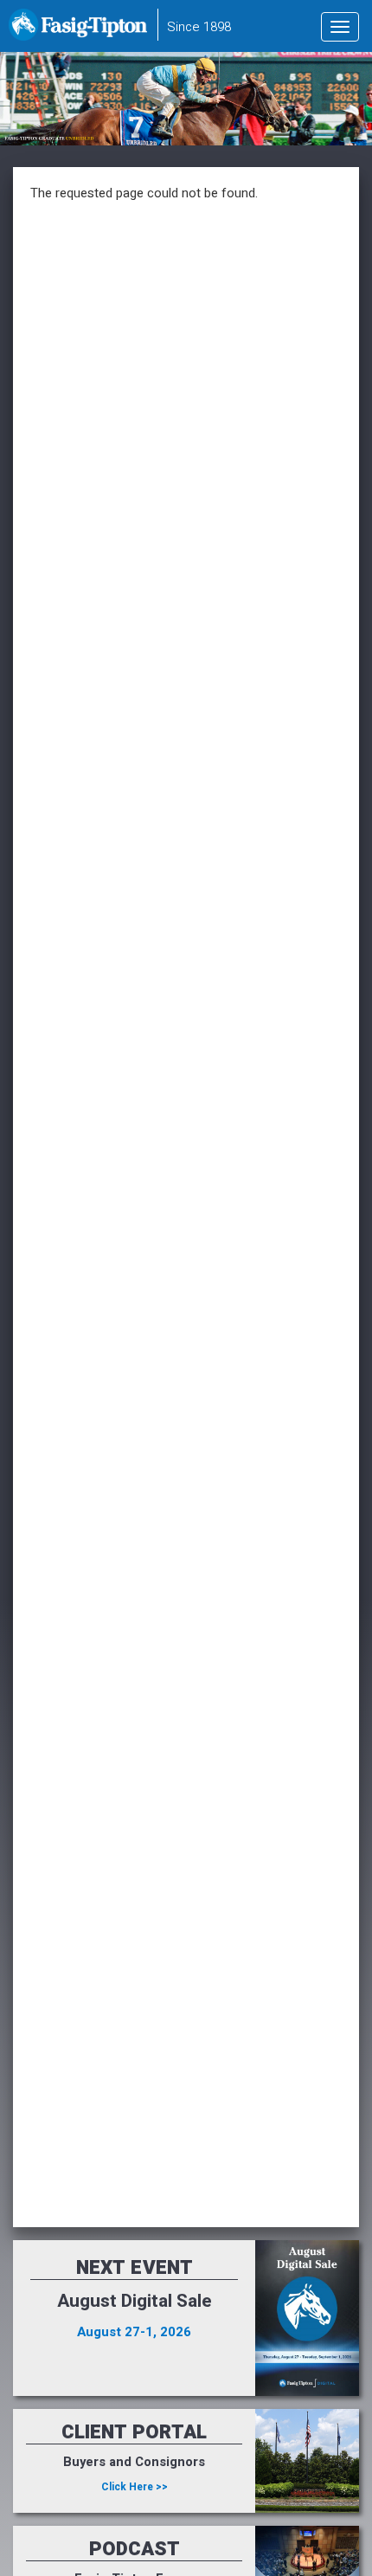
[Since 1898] (81, 30)
